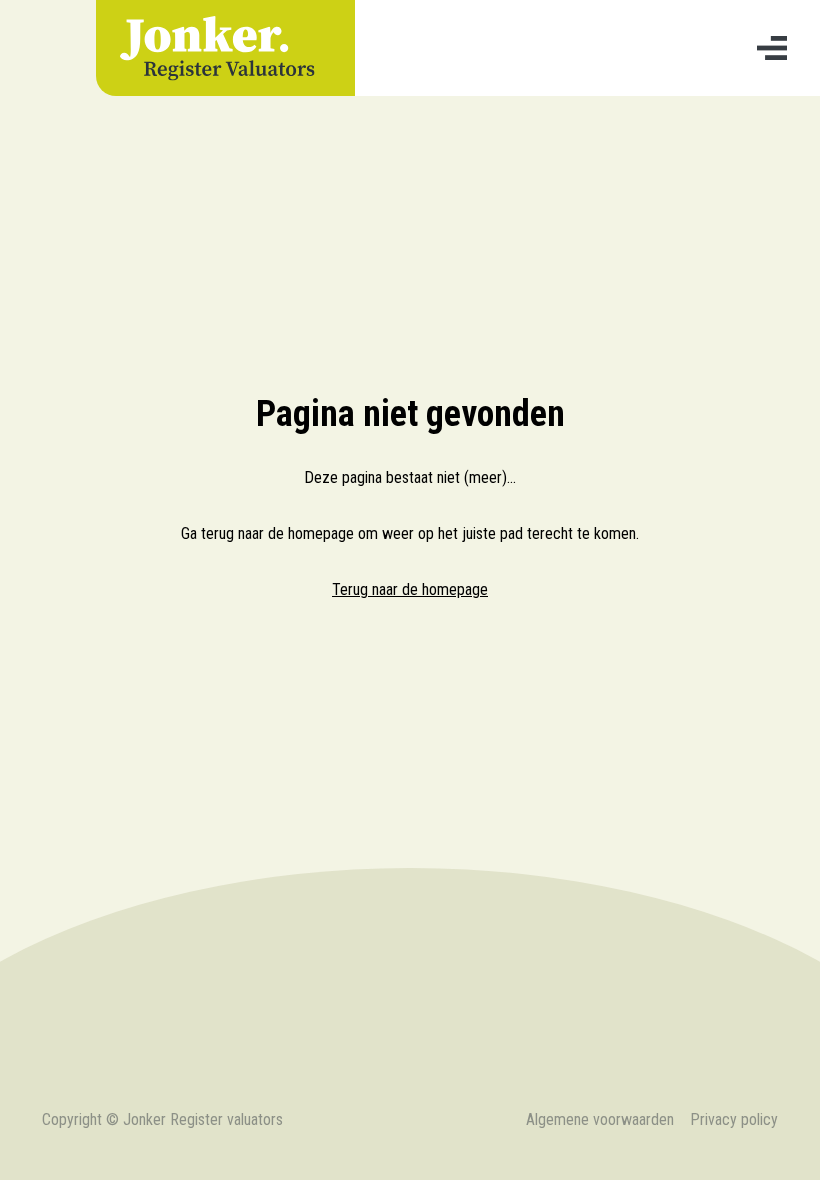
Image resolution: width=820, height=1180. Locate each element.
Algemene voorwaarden (600, 1119)
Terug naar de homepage (410, 589)
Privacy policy (734, 1119)
